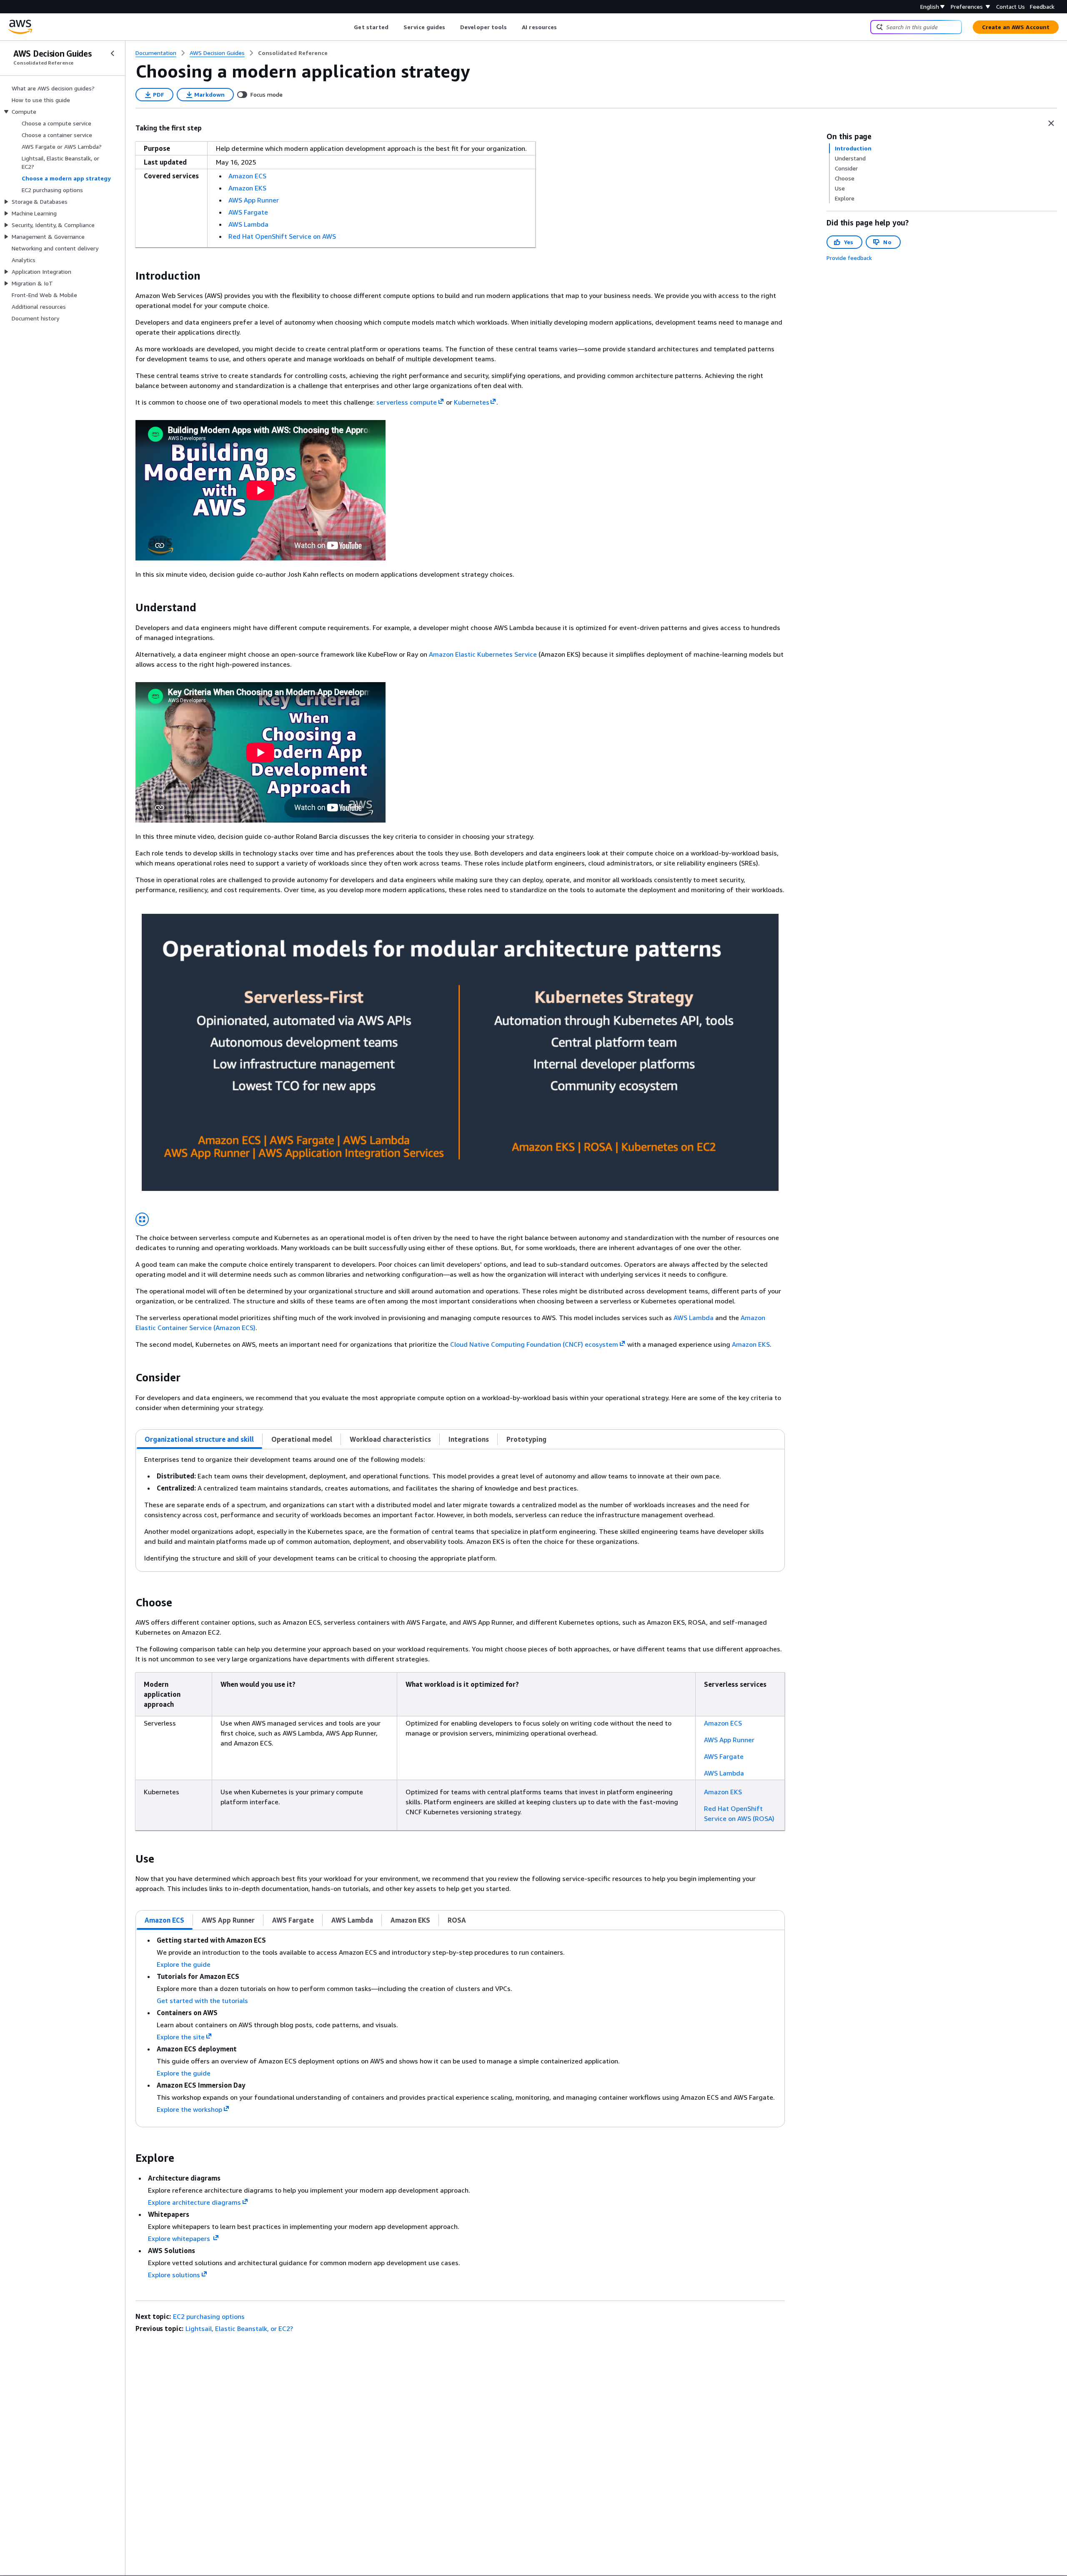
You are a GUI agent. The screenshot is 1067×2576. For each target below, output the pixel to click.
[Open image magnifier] (142, 1219)
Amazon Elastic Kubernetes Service (483, 654)
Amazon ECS (247, 176)
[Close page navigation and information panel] (1051, 123)
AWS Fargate (248, 212)
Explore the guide (184, 1964)
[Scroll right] (563, 27)
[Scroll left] (348, 27)
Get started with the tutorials (202, 2001)
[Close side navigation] (113, 53)
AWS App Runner (254, 200)
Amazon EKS (247, 188)
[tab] (199, 1439)
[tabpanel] (460, 1510)
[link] (293, 53)
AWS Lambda (248, 224)
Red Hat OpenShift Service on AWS (282, 236)
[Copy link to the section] (129, 276)
